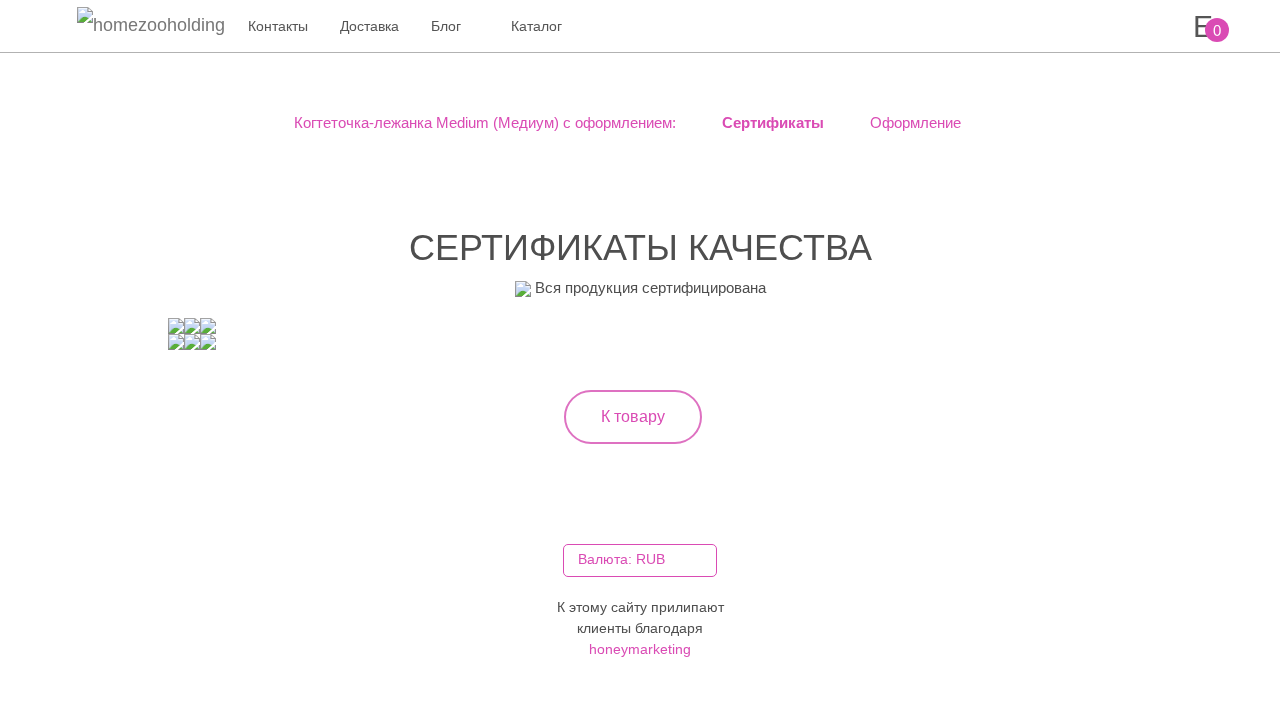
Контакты (278, 26)
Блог (446, 26)
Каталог (536, 26)
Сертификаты (771, 122)
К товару (633, 416)
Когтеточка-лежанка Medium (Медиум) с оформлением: (485, 122)
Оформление (913, 122)
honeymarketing (640, 649)
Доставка (369, 26)
